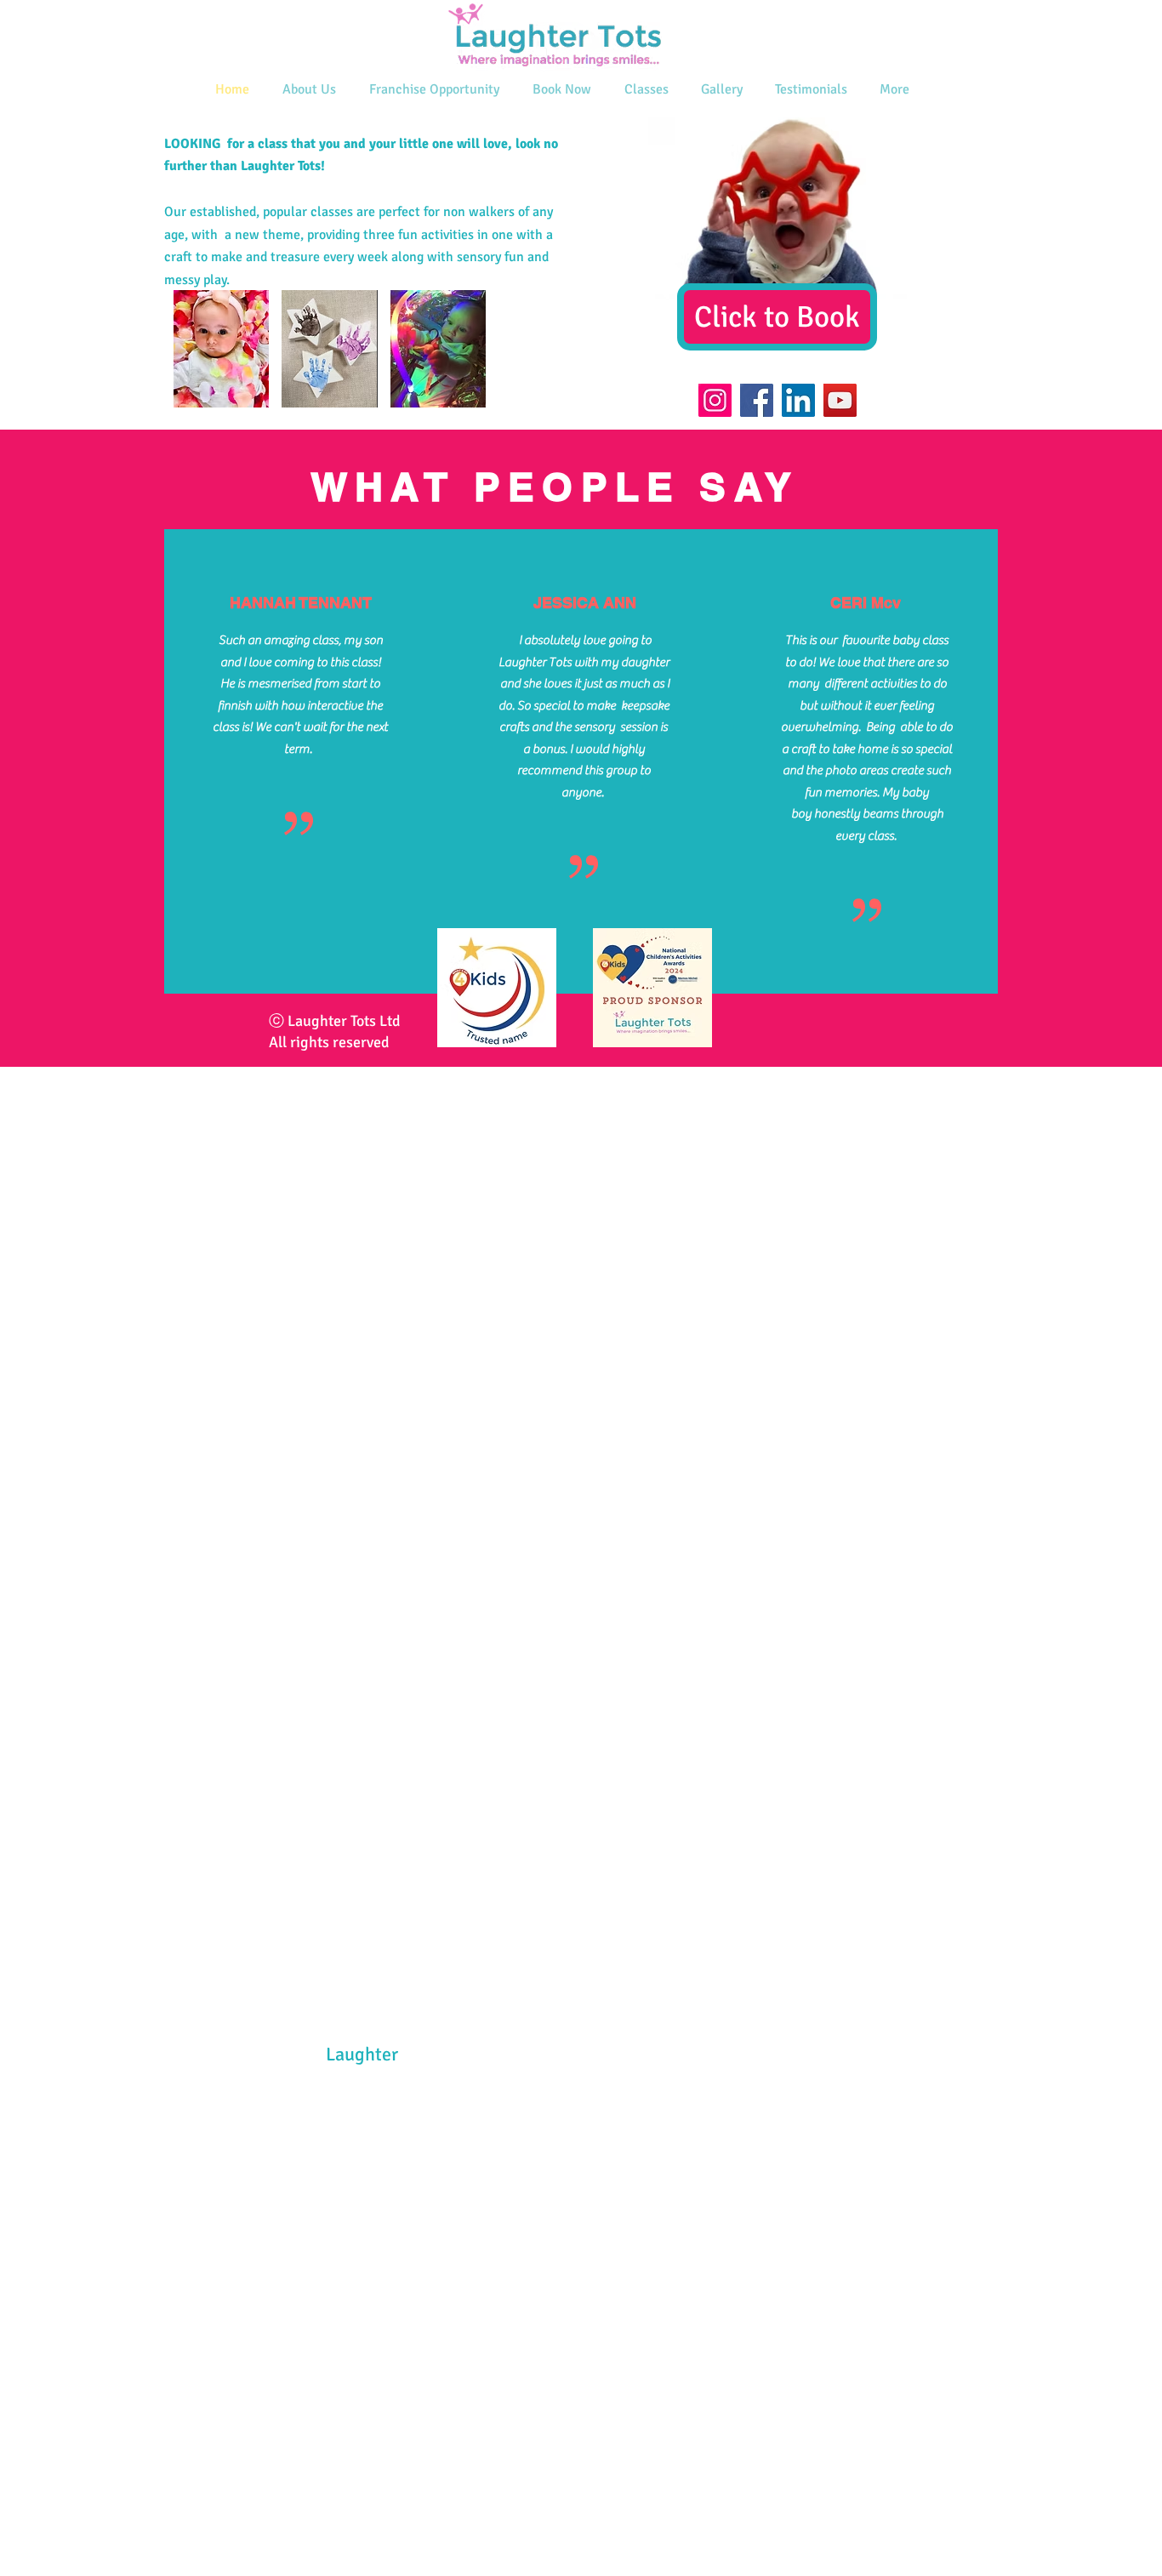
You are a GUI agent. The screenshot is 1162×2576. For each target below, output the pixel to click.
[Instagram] (715, 400)
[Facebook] (757, 400)
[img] (221, 349)
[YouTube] (840, 400)
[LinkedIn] (798, 400)
